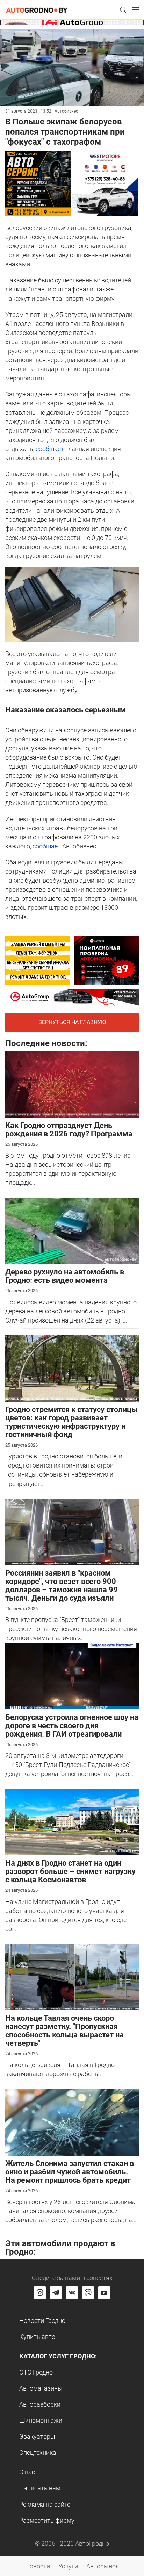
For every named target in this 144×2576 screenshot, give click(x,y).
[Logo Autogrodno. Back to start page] (37, 10)
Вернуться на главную (72, 1022)
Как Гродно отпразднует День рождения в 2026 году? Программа (69, 1130)
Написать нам (40, 2488)
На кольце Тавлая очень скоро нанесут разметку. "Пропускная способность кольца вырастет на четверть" (64, 2031)
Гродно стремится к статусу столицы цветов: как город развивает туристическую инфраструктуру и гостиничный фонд (71, 1422)
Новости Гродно (42, 2321)
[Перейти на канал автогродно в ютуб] (104, 2293)
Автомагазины (41, 2388)
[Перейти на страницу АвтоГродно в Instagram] (40, 2293)
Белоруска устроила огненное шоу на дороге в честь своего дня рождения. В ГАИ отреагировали (72, 1726)
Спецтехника (38, 2452)
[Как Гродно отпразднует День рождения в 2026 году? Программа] (72, 1084)
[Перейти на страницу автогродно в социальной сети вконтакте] (72, 2293)
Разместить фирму (47, 2520)
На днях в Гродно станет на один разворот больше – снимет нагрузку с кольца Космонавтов (70, 1871)
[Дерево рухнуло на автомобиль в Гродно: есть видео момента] (72, 1230)
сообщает (49, 449)
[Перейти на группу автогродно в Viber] (88, 2293)
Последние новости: (46, 1043)
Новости (38, 2566)
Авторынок (103, 2566)
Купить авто (37, 2337)
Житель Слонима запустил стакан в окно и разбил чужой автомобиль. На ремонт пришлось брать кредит (70, 2172)
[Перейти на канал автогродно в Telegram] (56, 2293)
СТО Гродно (36, 2372)
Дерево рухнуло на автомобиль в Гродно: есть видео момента (65, 1276)
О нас (27, 2472)
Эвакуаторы (37, 2436)
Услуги (68, 2566)
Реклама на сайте (45, 2504)
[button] (123, 10)
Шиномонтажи (41, 2420)
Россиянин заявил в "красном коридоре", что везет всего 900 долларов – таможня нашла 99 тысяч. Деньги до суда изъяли (62, 1586)
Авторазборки (40, 2404)
